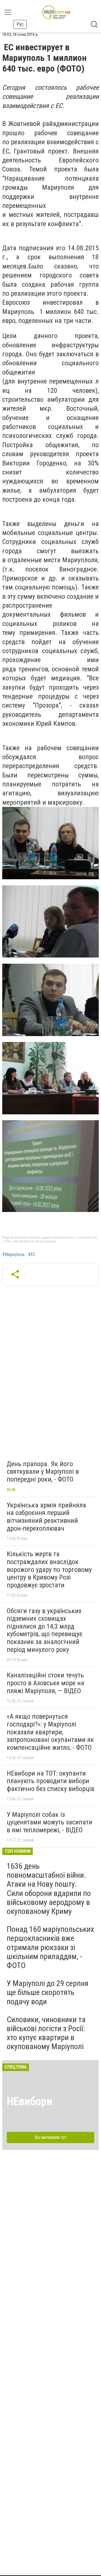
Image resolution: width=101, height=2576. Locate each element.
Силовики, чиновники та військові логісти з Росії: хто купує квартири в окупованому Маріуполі (46, 2033)
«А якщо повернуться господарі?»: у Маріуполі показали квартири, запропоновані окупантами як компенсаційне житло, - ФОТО (50, 1732)
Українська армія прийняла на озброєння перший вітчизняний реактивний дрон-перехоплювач (46, 1517)
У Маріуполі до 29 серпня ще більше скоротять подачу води (48, 1992)
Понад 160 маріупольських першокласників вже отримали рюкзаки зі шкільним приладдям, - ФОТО (50, 1947)
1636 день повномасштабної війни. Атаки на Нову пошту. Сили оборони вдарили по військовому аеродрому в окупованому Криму (49, 1889)
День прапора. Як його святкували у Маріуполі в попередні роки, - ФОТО (43, 1472)
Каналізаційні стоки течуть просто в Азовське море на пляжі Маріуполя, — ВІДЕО (45, 1683)
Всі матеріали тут (51, 2137)
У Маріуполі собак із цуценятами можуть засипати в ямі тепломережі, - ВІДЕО (50, 1822)
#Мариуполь (13, 1255)
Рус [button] (20, 24)
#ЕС (32, 1255)
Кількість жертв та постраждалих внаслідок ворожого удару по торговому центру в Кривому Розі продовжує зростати (49, 1569)
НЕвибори (29, 2101)
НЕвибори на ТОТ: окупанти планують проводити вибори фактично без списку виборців (50, 1781)
